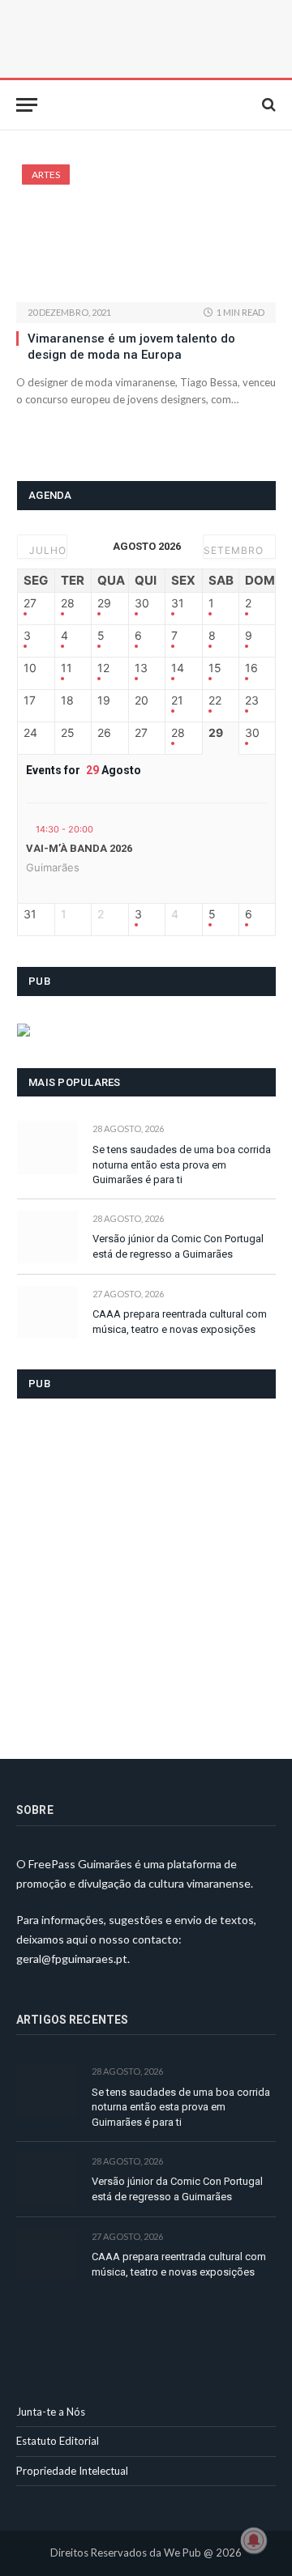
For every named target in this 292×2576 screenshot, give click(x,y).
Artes (46, 175)
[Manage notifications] (254, 2540)
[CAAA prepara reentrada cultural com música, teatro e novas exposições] (47, 1312)
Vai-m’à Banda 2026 (79, 848)
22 (215, 700)
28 (68, 603)
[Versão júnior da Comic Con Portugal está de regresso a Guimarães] (47, 1237)
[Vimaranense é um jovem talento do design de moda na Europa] (146, 233)
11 (67, 668)
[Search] (267, 105)
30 (142, 603)
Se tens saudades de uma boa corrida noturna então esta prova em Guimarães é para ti (182, 1165)
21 (177, 700)
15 (215, 668)
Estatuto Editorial (58, 2441)
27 (30, 603)
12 (103, 668)
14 (178, 668)
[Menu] (27, 105)
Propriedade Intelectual (72, 2471)
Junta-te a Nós (51, 2412)
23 (252, 700)
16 (251, 668)
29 (104, 603)
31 (178, 603)
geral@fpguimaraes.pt (72, 1959)
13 (141, 668)
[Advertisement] (146, 1569)
